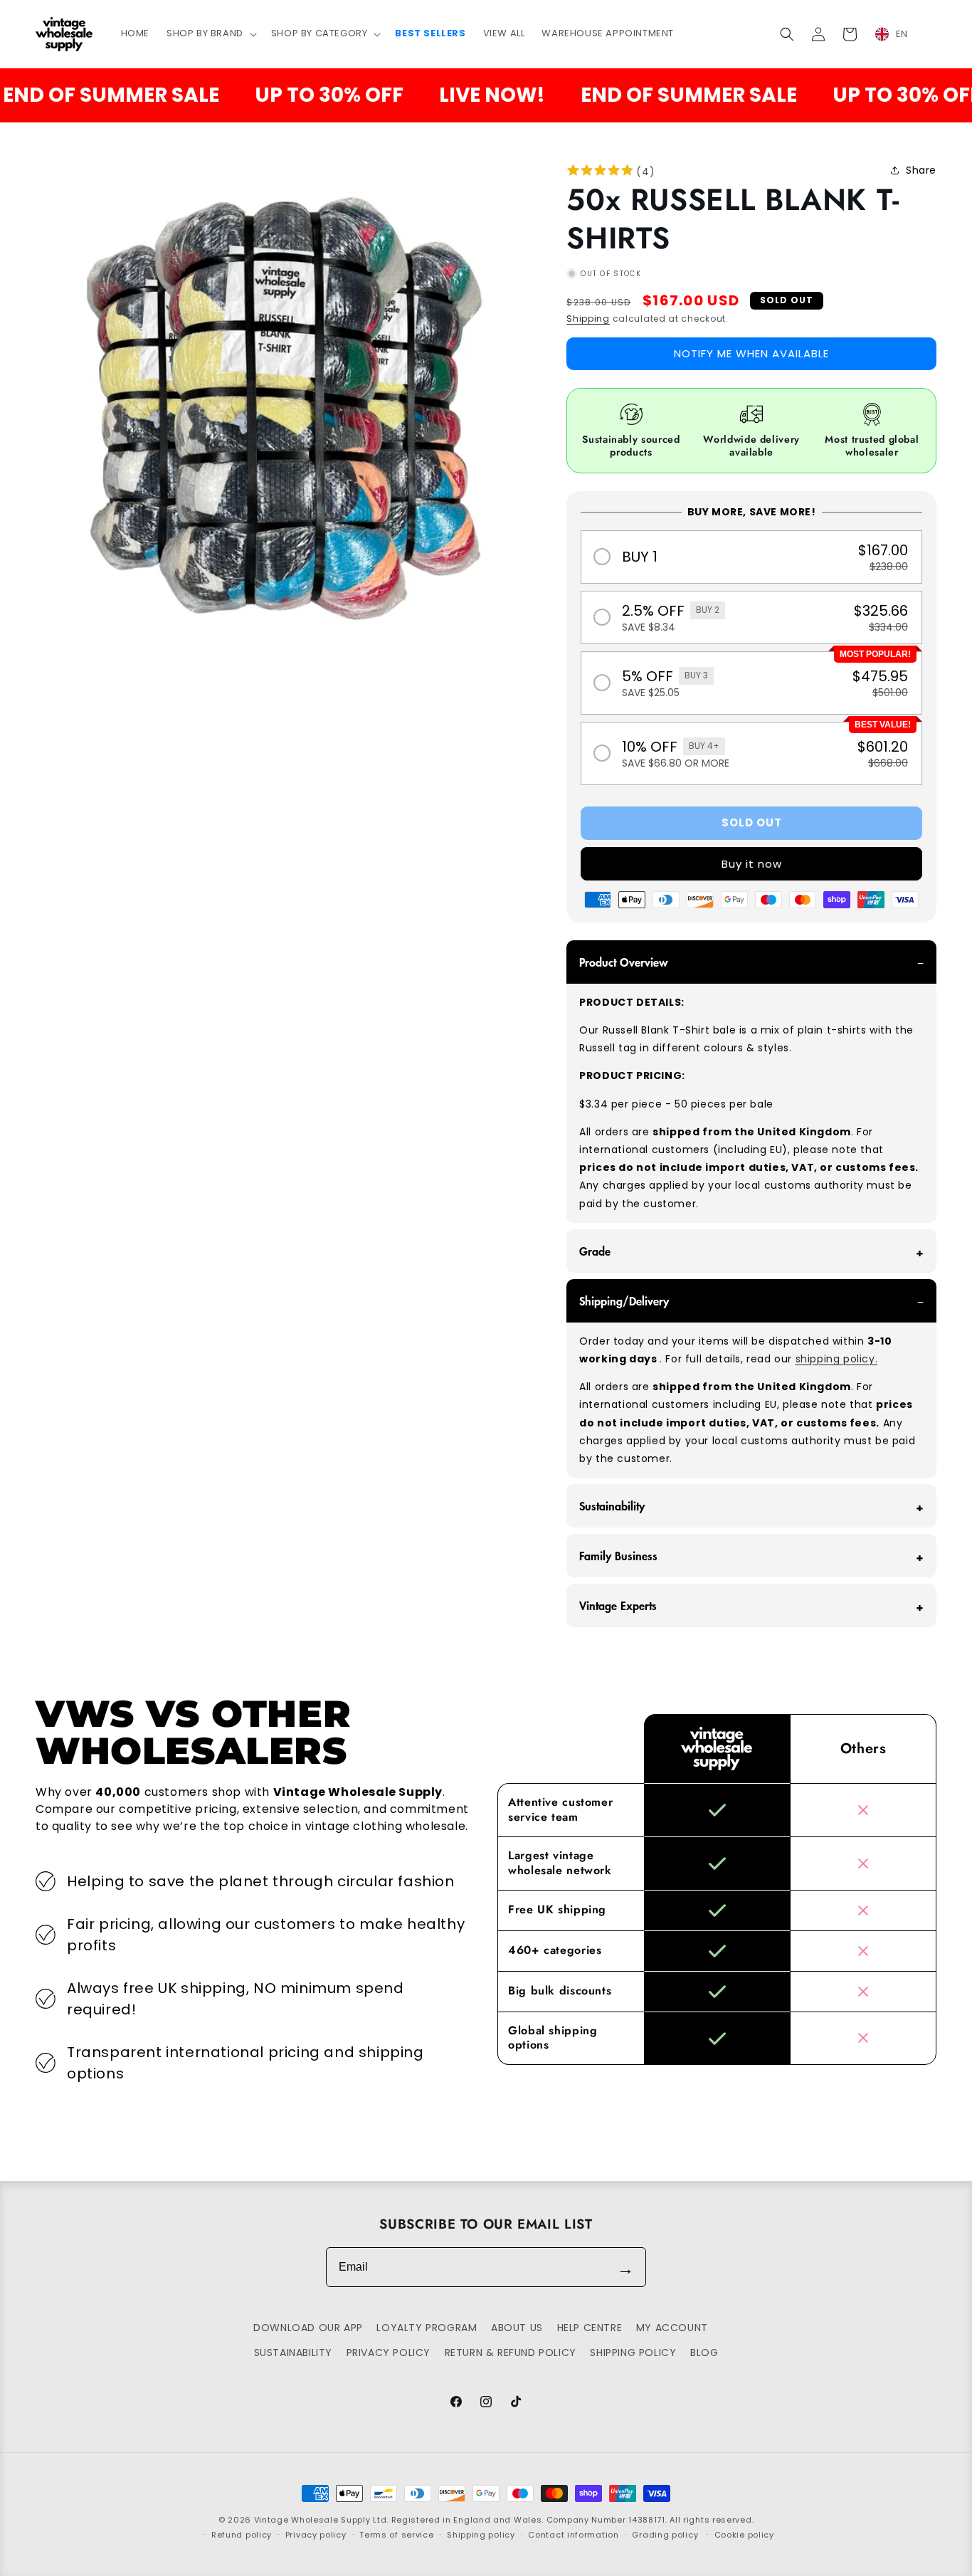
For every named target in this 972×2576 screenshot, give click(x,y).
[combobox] (900, 34)
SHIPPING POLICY (633, 2352)
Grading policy (665, 2535)
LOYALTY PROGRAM (427, 2328)
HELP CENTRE (590, 2328)
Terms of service (396, 2535)
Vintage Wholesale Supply (312, 2520)
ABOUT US (517, 2328)
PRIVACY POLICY (389, 2352)
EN (902, 34)
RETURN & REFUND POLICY (511, 2352)
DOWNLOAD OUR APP (308, 2328)
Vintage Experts (618, 1605)
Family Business (618, 1555)
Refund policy (242, 2535)
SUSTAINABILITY (293, 2352)
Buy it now (752, 864)
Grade (595, 1251)
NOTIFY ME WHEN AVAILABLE (751, 353)
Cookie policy (744, 2535)
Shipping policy (481, 2535)
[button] (210, 34)
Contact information (573, 2535)
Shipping (588, 319)
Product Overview (624, 962)
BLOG (704, 2352)
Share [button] (921, 170)
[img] (600, 172)
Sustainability (612, 1505)
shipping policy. (837, 1359)
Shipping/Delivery (624, 1300)
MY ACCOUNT (672, 2328)
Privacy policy (316, 2535)
